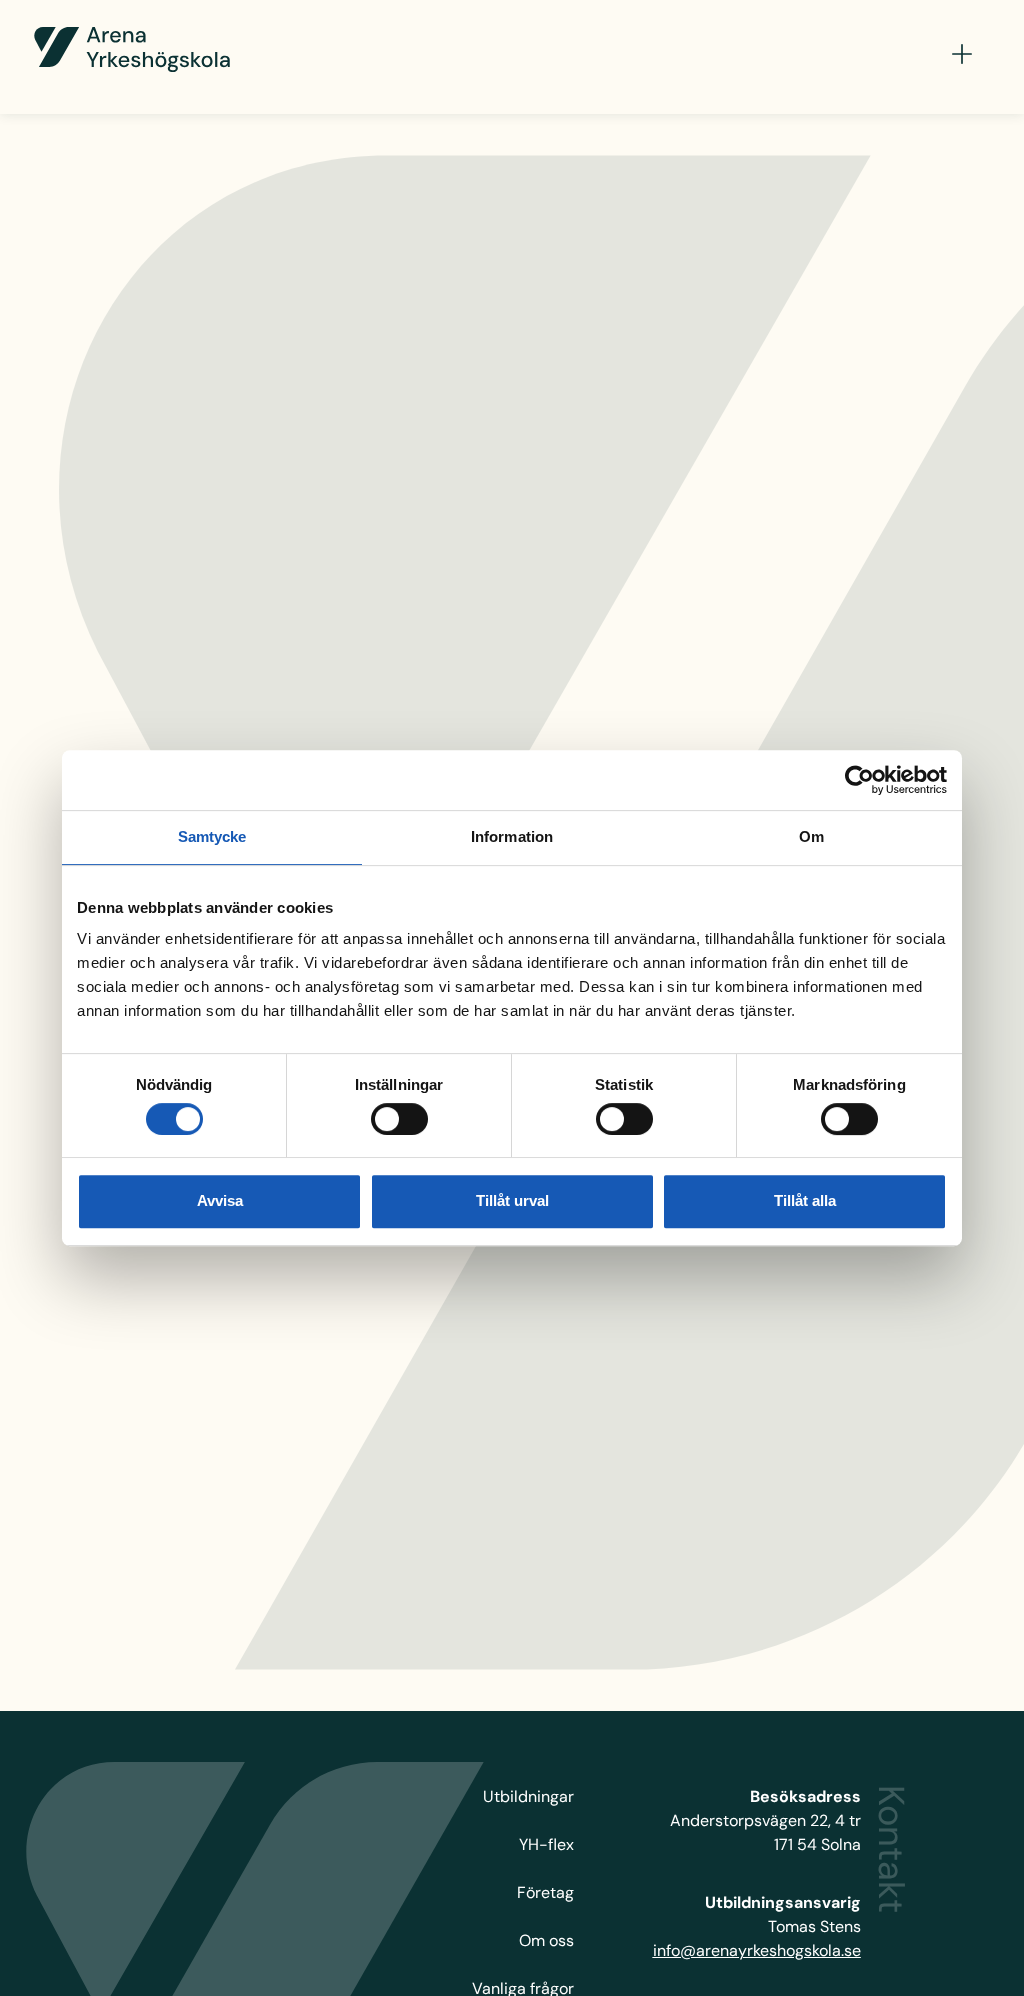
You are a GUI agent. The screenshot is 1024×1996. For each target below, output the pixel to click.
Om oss (546, 1940)
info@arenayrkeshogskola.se (757, 1950)
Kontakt (891, 1849)
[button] (962, 57)
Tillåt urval (512, 1200)
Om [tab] (811, 836)
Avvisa (220, 1200)
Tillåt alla (805, 1200)
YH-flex (546, 1844)
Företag (545, 1892)
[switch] (399, 1119)
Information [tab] (512, 836)
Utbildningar (528, 1796)
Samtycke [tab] (212, 836)
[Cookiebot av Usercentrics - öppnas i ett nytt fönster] (859, 780)
